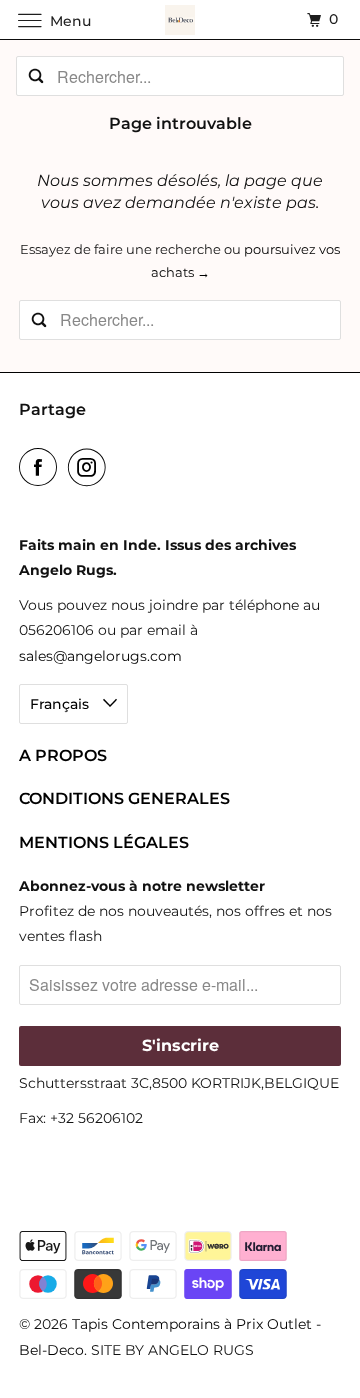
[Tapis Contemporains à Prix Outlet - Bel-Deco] (180, 19)
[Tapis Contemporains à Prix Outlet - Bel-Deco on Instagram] (91, 467)
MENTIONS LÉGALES (104, 842)
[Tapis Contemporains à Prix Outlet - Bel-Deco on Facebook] (42, 467)
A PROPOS (63, 755)
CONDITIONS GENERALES (124, 798)
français (61, 704)
